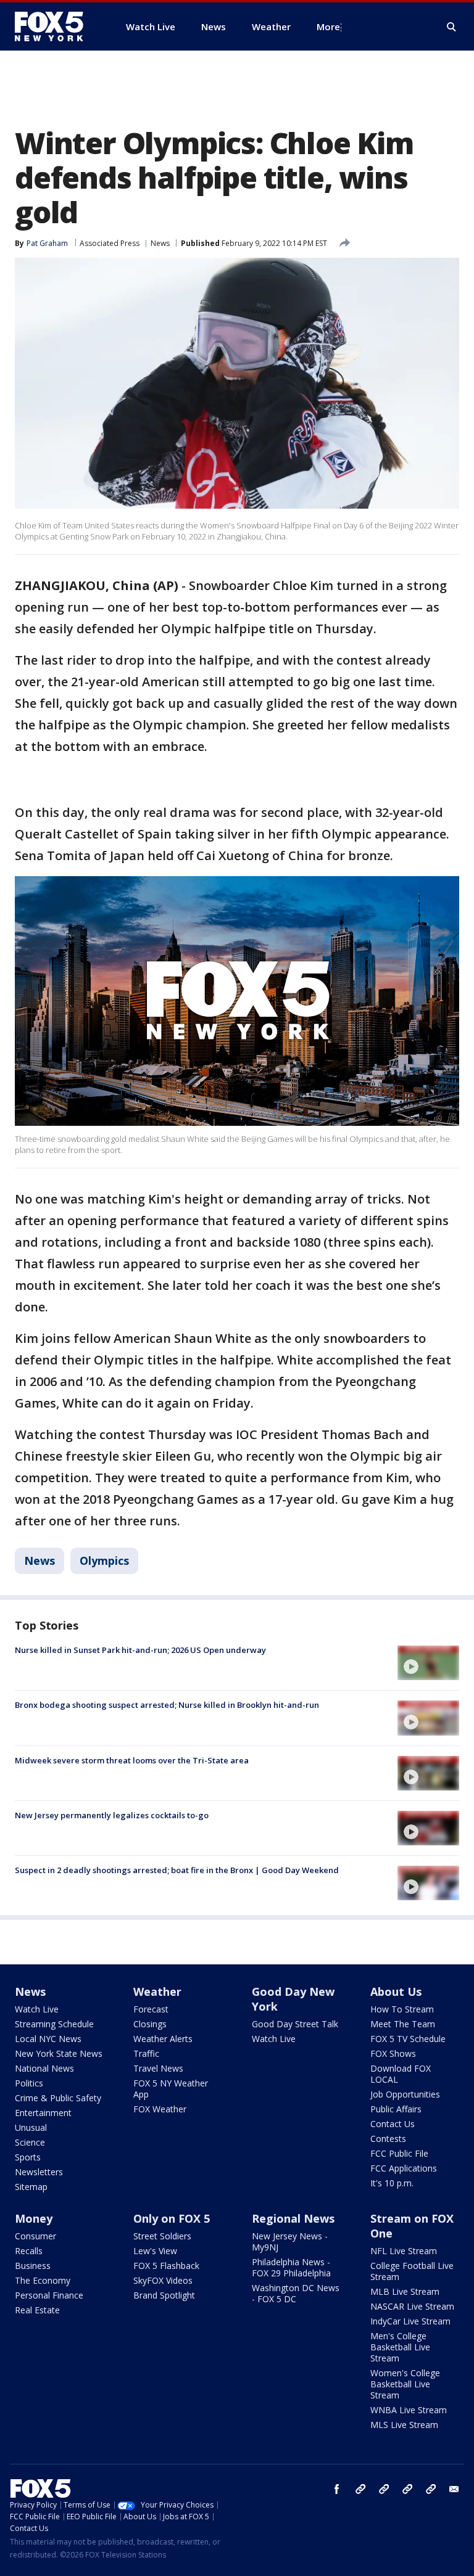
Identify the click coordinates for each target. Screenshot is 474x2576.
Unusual (31, 2127)
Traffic (146, 2053)
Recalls (29, 2251)
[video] (428, 1663)
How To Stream (402, 2009)
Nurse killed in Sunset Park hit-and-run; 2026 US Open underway (140, 1650)
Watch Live (37, 2009)
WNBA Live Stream (409, 2410)
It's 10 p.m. (392, 2183)
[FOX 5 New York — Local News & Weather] (56, 27)
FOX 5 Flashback (166, 2266)
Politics (29, 2083)
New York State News (59, 2053)
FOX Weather (160, 2109)
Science (30, 2142)
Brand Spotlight (164, 2295)
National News (44, 2068)
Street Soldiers (162, 2236)
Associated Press (110, 243)
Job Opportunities (405, 2094)
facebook (337, 2489)
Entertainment (43, 2113)
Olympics (104, 1561)
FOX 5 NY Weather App (171, 2089)
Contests (388, 2139)
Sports (28, 2157)
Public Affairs (396, 2109)
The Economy (43, 2280)
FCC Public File (399, 2153)
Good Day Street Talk (295, 2024)
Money (34, 2218)
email (454, 2489)
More (328, 27)
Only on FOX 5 (172, 2218)
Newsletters (39, 2172)
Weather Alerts (163, 2039)
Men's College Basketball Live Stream (400, 2347)
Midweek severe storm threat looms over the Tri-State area (132, 1760)
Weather (157, 1991)
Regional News (293, 2218)
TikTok (384, 2489)
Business (33, 2266)
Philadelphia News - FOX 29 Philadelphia (291, 2267)
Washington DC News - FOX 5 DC (296, 2293)
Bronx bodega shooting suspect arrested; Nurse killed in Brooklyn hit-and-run (167, 1705)
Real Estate (37, 2310)
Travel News (158, 2068)
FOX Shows (393, 2053)
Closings (150, 2024)
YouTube (407, 2489)
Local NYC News (48, 2039)
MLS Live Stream (404, 2425)
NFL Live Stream (404, 2251)
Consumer (35, 2236)
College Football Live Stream (412, 2271)
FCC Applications (404, 2168)
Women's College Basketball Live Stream (405, 2384)
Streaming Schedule (54, 2024)
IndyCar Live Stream (410, 2321)
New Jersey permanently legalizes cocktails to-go (112, 1815)
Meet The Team (403, 2024)
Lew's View (155, 2251)
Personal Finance (49, 2295)
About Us (396, 1991)
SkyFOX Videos (163, 2280)
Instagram (360, 2489)
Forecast (151, 2009)
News (160, 243)
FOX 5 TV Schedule (408, 2039)
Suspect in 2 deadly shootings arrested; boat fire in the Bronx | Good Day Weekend (177, 1870)
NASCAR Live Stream (412, 2306)
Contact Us (393, 2124)
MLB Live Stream (405, 2291)
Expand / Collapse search (452, 27)
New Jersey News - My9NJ (290, 2242)
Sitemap (31, 2187)
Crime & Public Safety (58, 2098)
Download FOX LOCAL (401, 2074)
